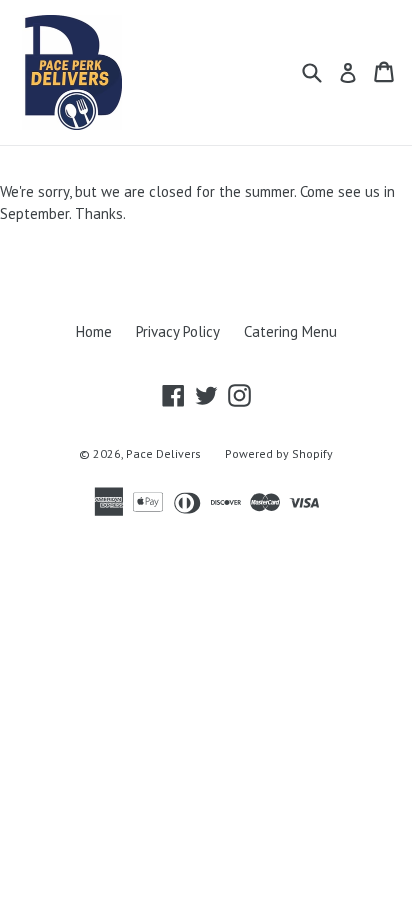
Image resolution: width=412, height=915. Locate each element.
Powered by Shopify (279, 453)
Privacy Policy (178, 331)
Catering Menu (290, 331)
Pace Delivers (163, 453)
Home (94, 331)
